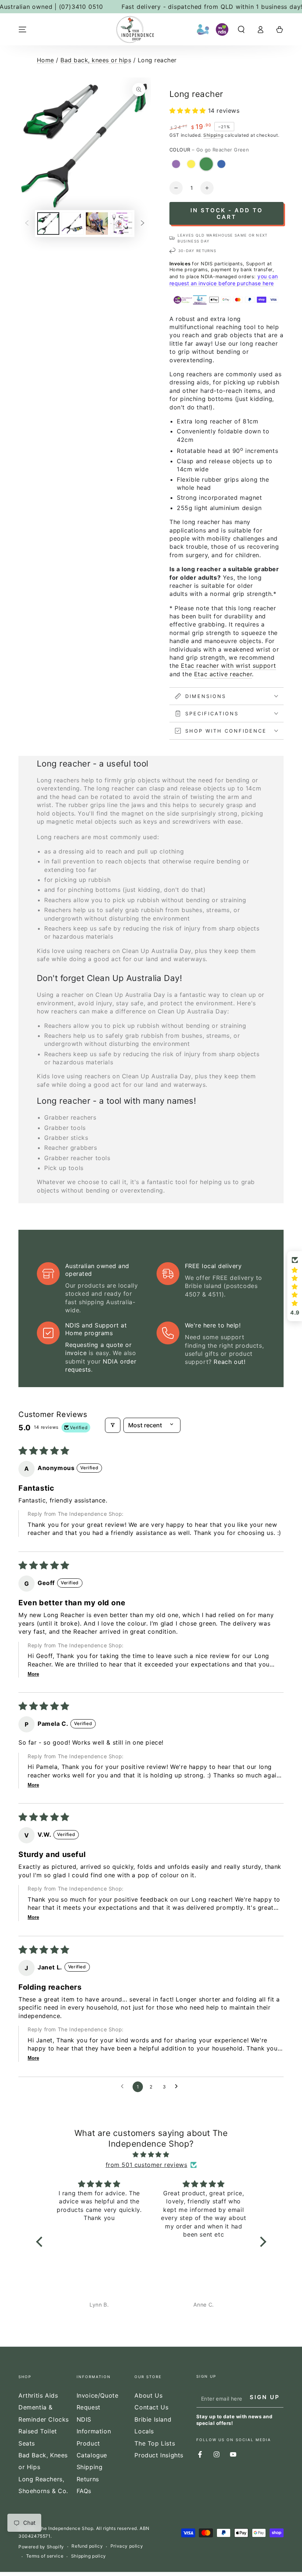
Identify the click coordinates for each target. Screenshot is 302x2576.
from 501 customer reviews (147, 2165)
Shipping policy (89, 2556)
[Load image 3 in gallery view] (97, 224)
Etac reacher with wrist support (229, 666)
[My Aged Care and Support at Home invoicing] (203, 29)
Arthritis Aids (38, 2395)
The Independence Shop (66, 2528)
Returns (88, 2479)
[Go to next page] (178, 2087)
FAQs (84, 2491)
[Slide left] (27, 223)
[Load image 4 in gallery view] (121, 224)
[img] (151, 2155)
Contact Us (151, 2407)
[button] (241, 29)
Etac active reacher (223, 674)
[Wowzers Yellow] (191, 164)
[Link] (135, 29)
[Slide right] (143, 223)
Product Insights (159, 2455)
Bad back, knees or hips (96, 60)
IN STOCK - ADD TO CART (227, 214)
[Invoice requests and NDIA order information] (222, 29)
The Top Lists (155, 2443)
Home (45, 60)
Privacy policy (127, 2546)
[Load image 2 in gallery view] (73, 224)
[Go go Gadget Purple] (176, 164)
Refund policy (87, 2546)
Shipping (213, 135)
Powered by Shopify (41, 2547)
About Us (148, 2395)
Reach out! (229, 1362)
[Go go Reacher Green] (206, 164)
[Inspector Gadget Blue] (221, 164)
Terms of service (45, 2556)
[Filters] (113, 1425)
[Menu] (22, 29)
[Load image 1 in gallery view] (48, 224)
